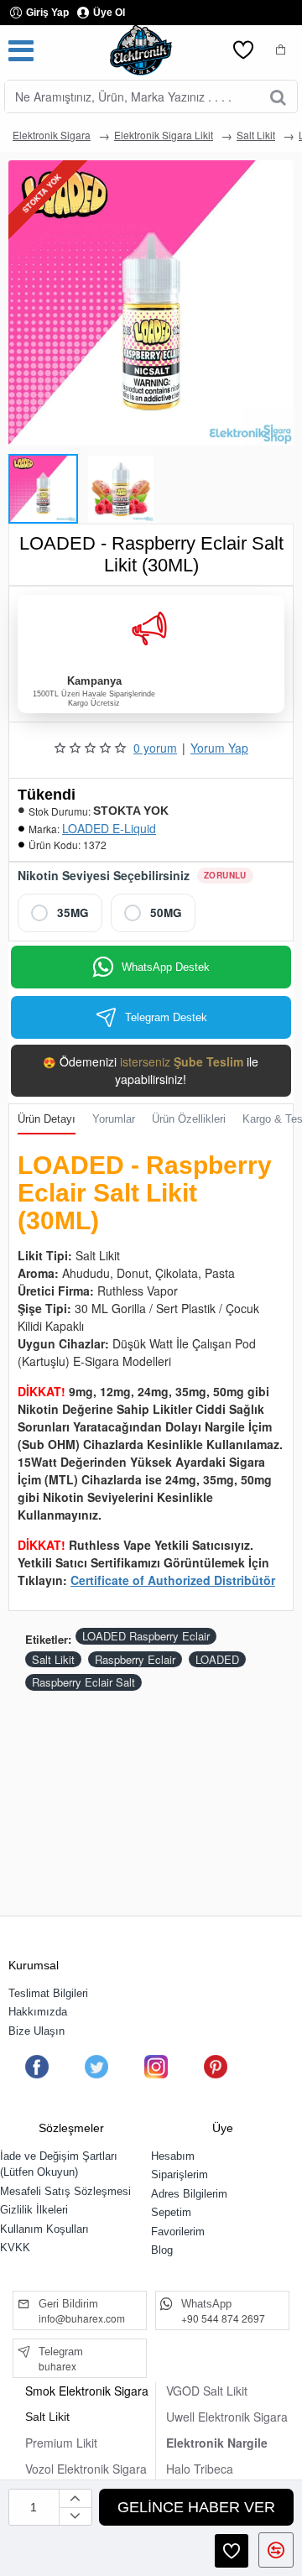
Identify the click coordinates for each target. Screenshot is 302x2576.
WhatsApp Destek (166, 967)
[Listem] (243, 50)
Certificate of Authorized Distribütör (173, 1580)
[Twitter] (96, 2067)
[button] (17, 484)
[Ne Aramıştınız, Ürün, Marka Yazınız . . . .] (278, 96)
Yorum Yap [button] (219, 748)
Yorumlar (114, 1119)
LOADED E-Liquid (109, 828)
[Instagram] (156, 2067)
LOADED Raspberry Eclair (146, 1636)
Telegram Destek (166, 1017)
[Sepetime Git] (281, 50)
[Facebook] (37, 2067)
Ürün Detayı (47, 1119)
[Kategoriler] (21, 50)
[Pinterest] (216, 2067)
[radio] (60, 913)
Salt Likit (256, 135)
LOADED (217, 1659)
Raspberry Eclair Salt (83, 1682)
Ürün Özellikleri (189, 1119)
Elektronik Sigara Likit (164, 135)
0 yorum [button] (155, 748)
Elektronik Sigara (52, 135)
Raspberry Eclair (135, 1659)
